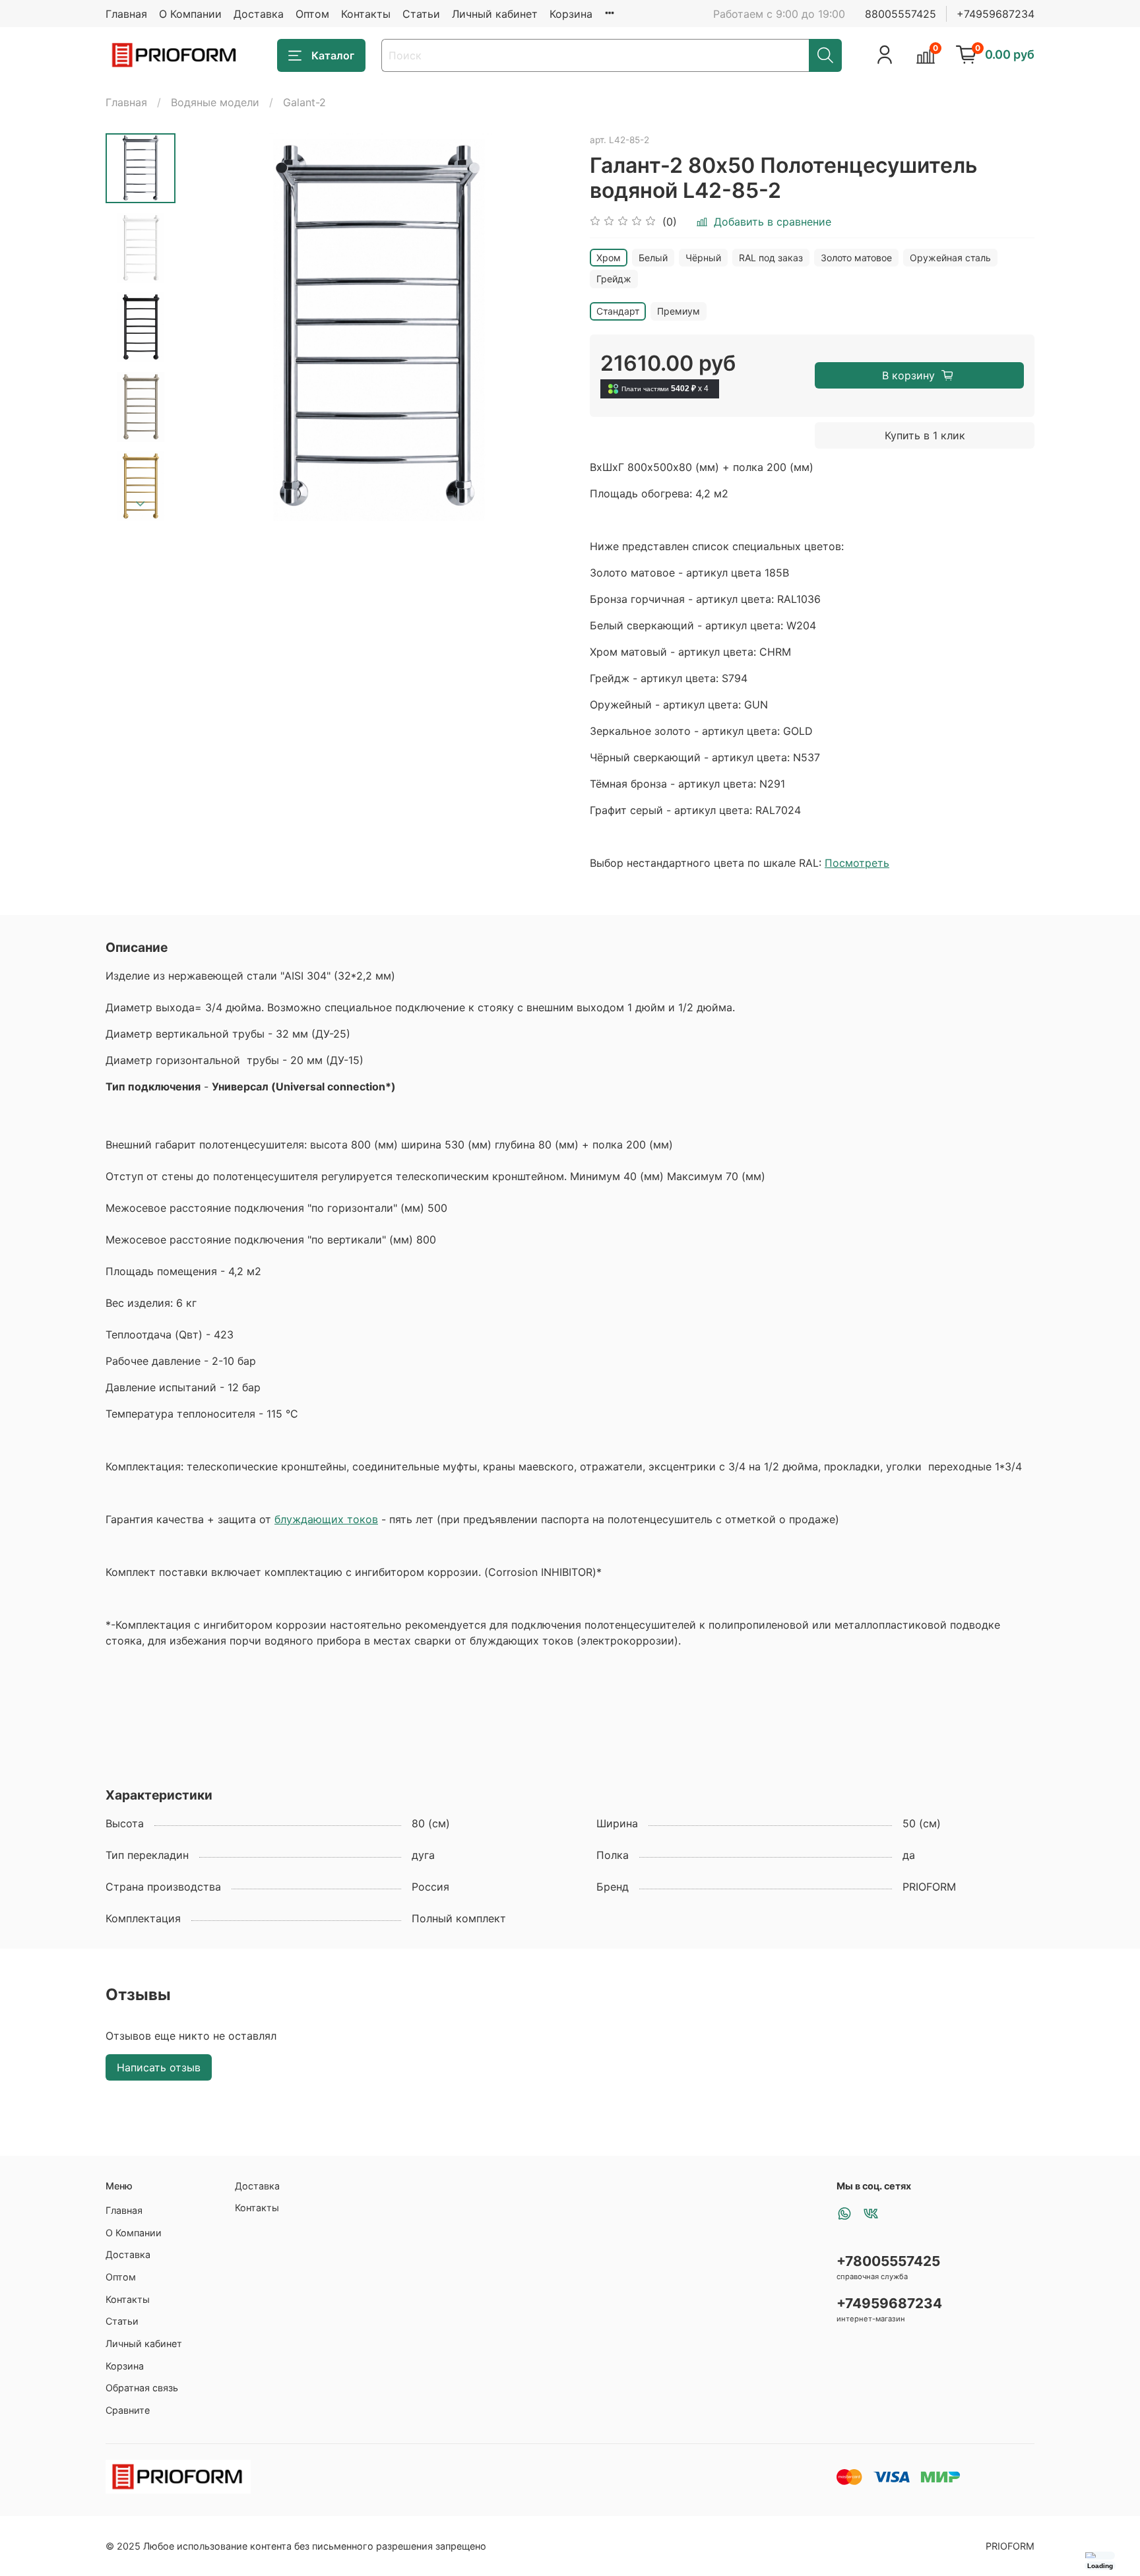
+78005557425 (888, 2261)
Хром (609, 258)
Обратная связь (142, 2388)
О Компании (190, 14)
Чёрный (703, 258)
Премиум (679, 311)
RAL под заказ (771, 258)
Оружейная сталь (950, 258)
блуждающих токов (326, 1519)
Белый (653, 258)
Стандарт (618, 311)
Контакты (366, 14)
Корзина (571, 14)
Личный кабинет (495, 14)
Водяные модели (215, 102)
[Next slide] (141, 504)
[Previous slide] (208, 327)
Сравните (128, 2410)
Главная (126, 14)
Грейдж (614, 279)
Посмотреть (857, 863)
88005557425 (901, 14)
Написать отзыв (159, 2067)
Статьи (421, 14)
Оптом (312, 14)
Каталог (333, 55)
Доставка (259, 14)
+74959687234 (996, 14)
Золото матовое (856, 258)
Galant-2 (304, 102)
